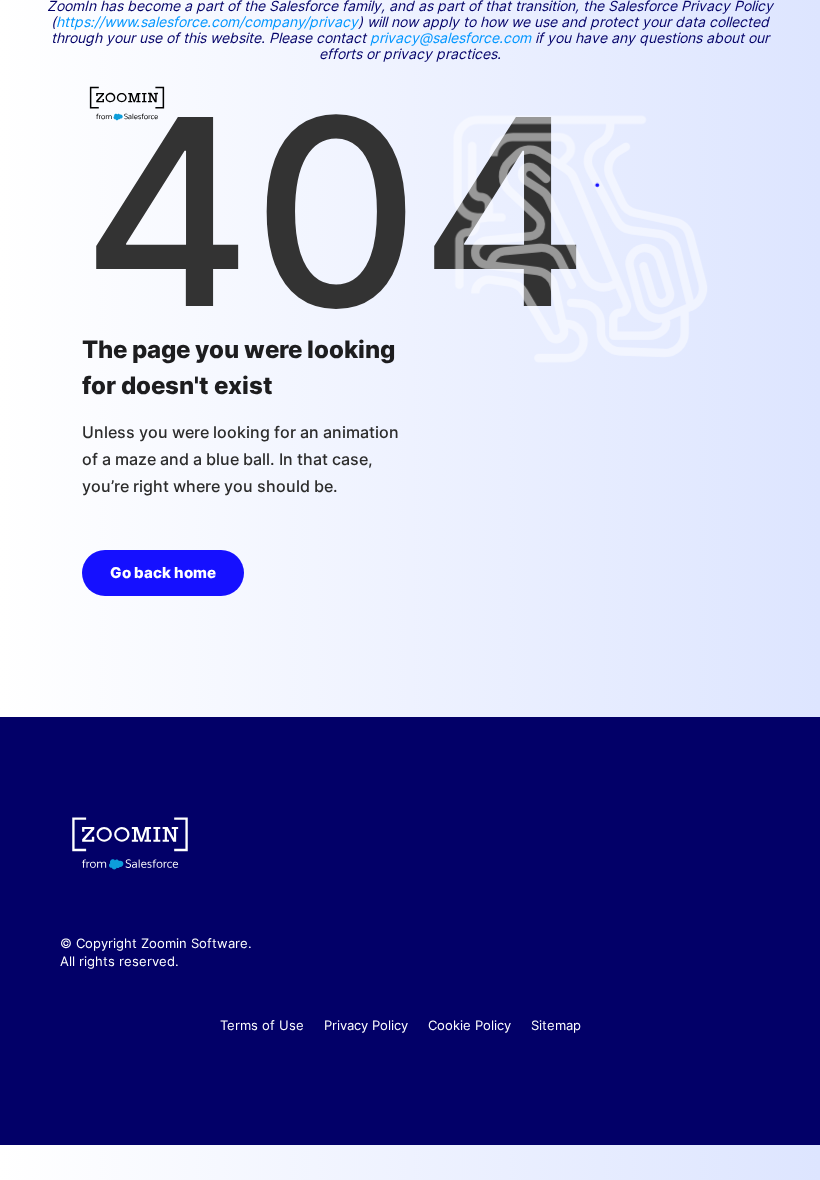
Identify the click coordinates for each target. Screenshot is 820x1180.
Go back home (163, 572)
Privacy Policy (366, 1025)
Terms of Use (262, 1025)
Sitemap (556, 1025)
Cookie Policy (469, 1025)
